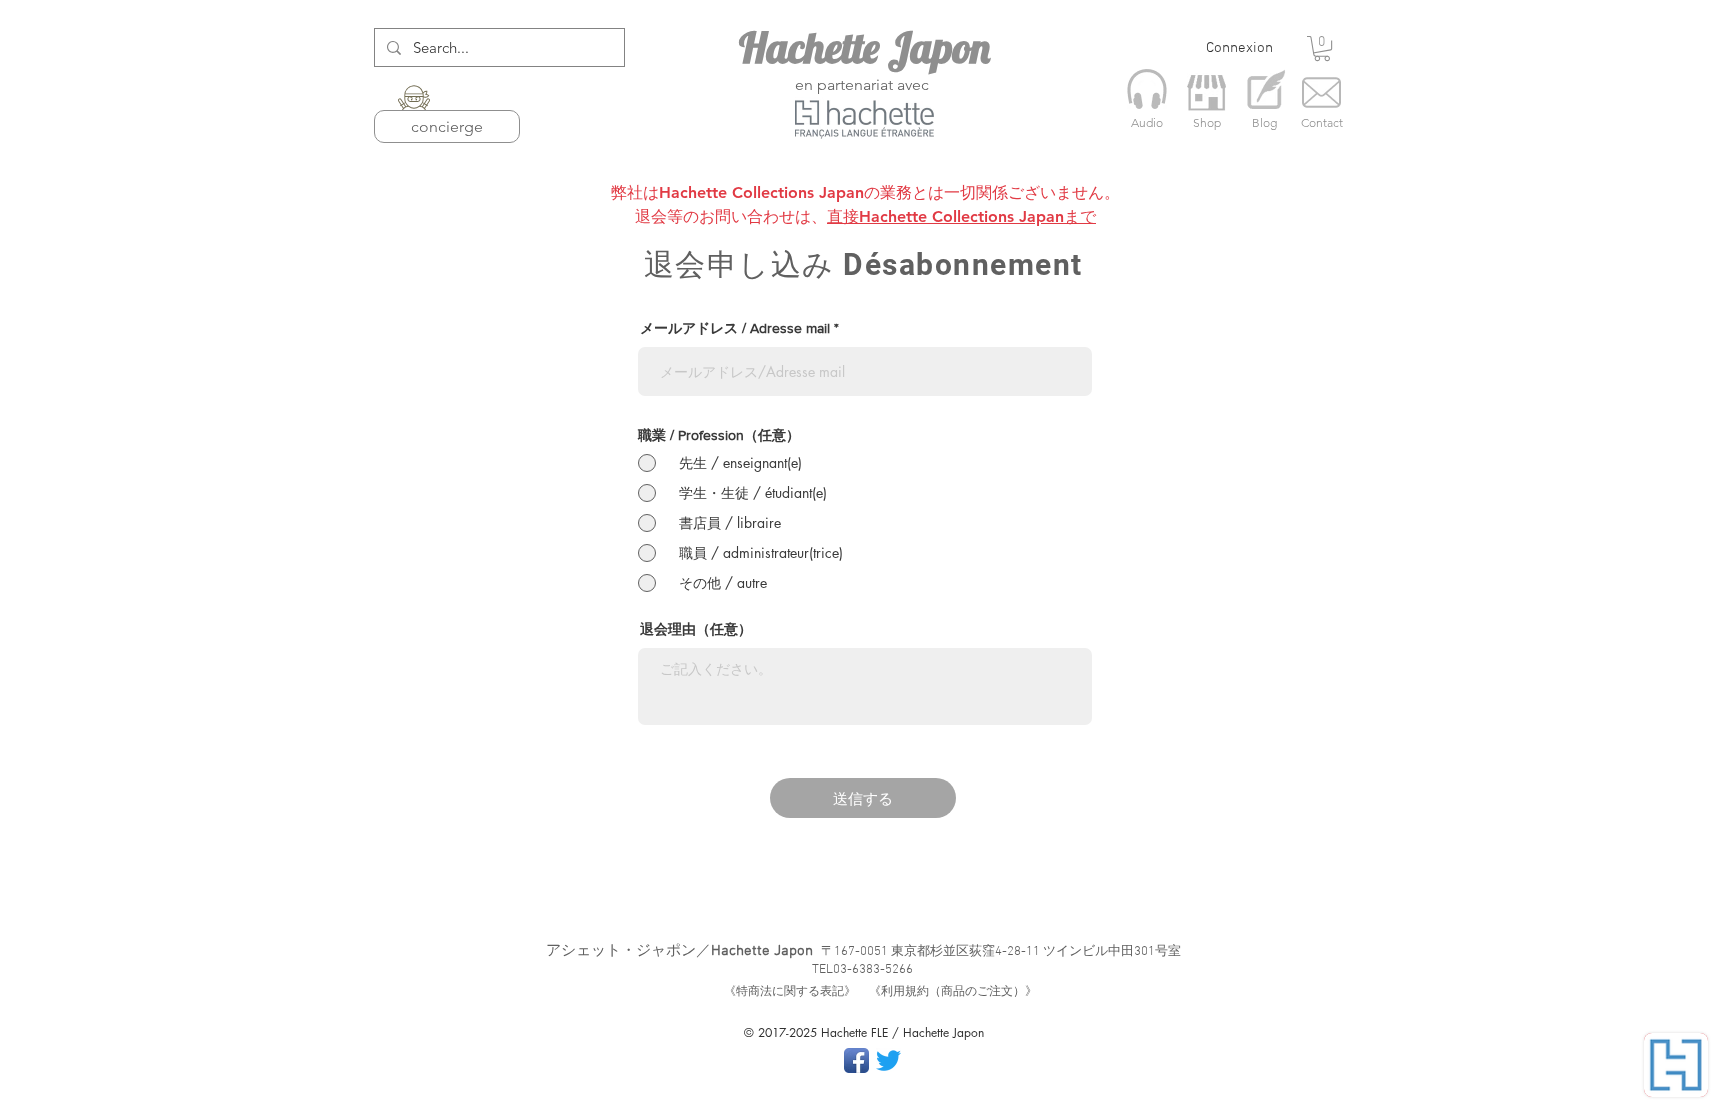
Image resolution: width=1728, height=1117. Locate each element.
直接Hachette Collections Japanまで (961, 216)
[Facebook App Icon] (856, 1060)
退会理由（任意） (696, 629)
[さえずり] (888, 1060)
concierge (447, 126)
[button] (1322, 48)
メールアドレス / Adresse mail (735, 328)
